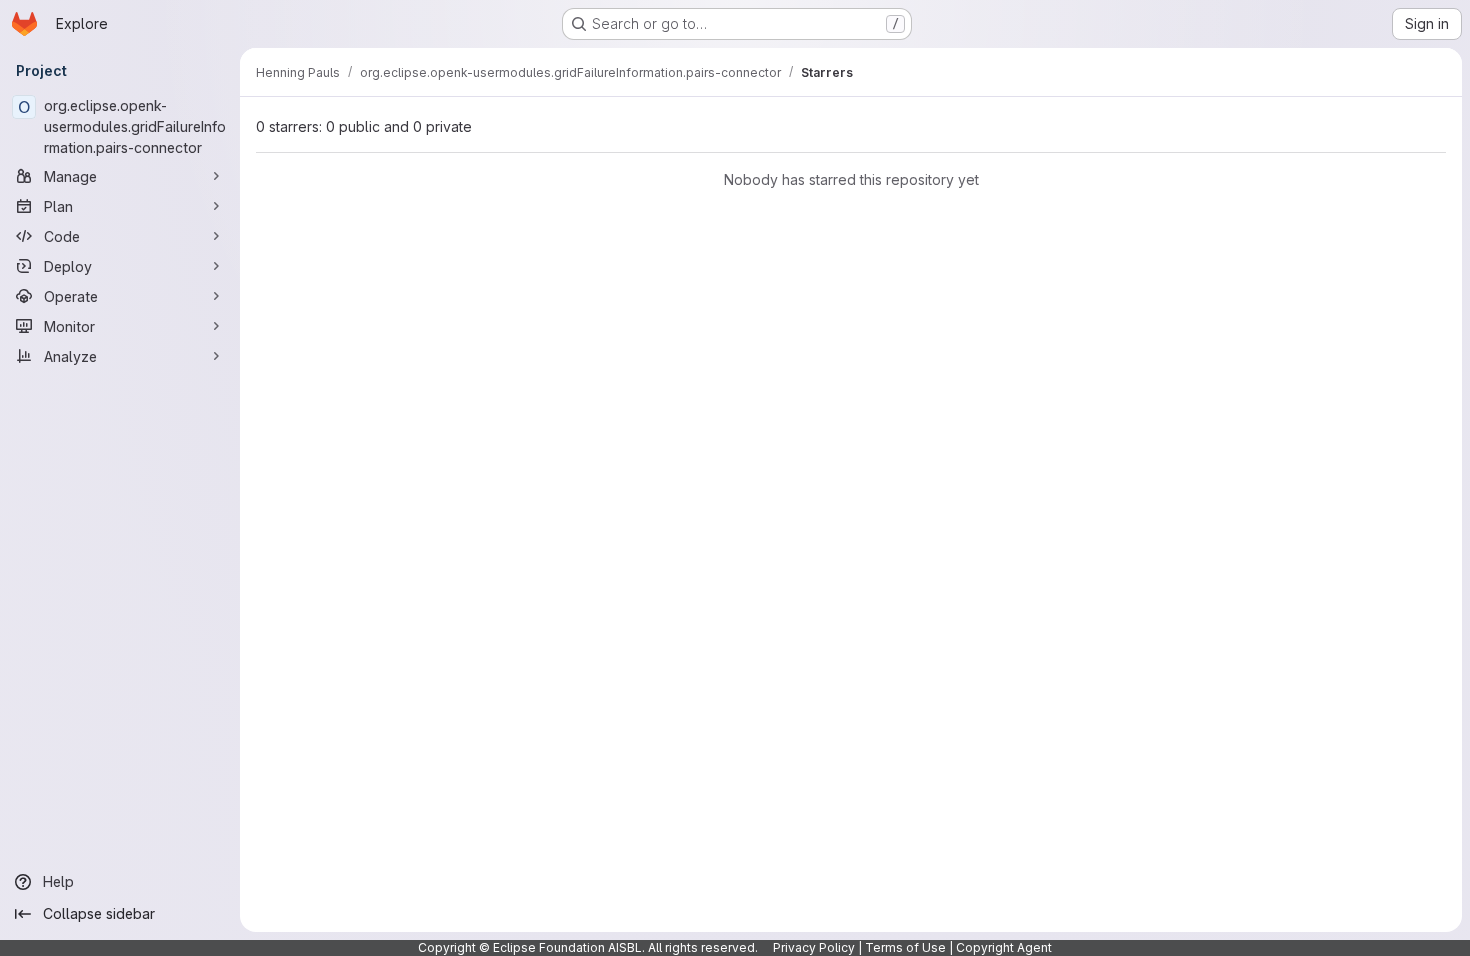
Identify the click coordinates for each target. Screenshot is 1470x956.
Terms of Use (905, 947)
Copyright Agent (1004, 947)
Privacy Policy (814, 947)
